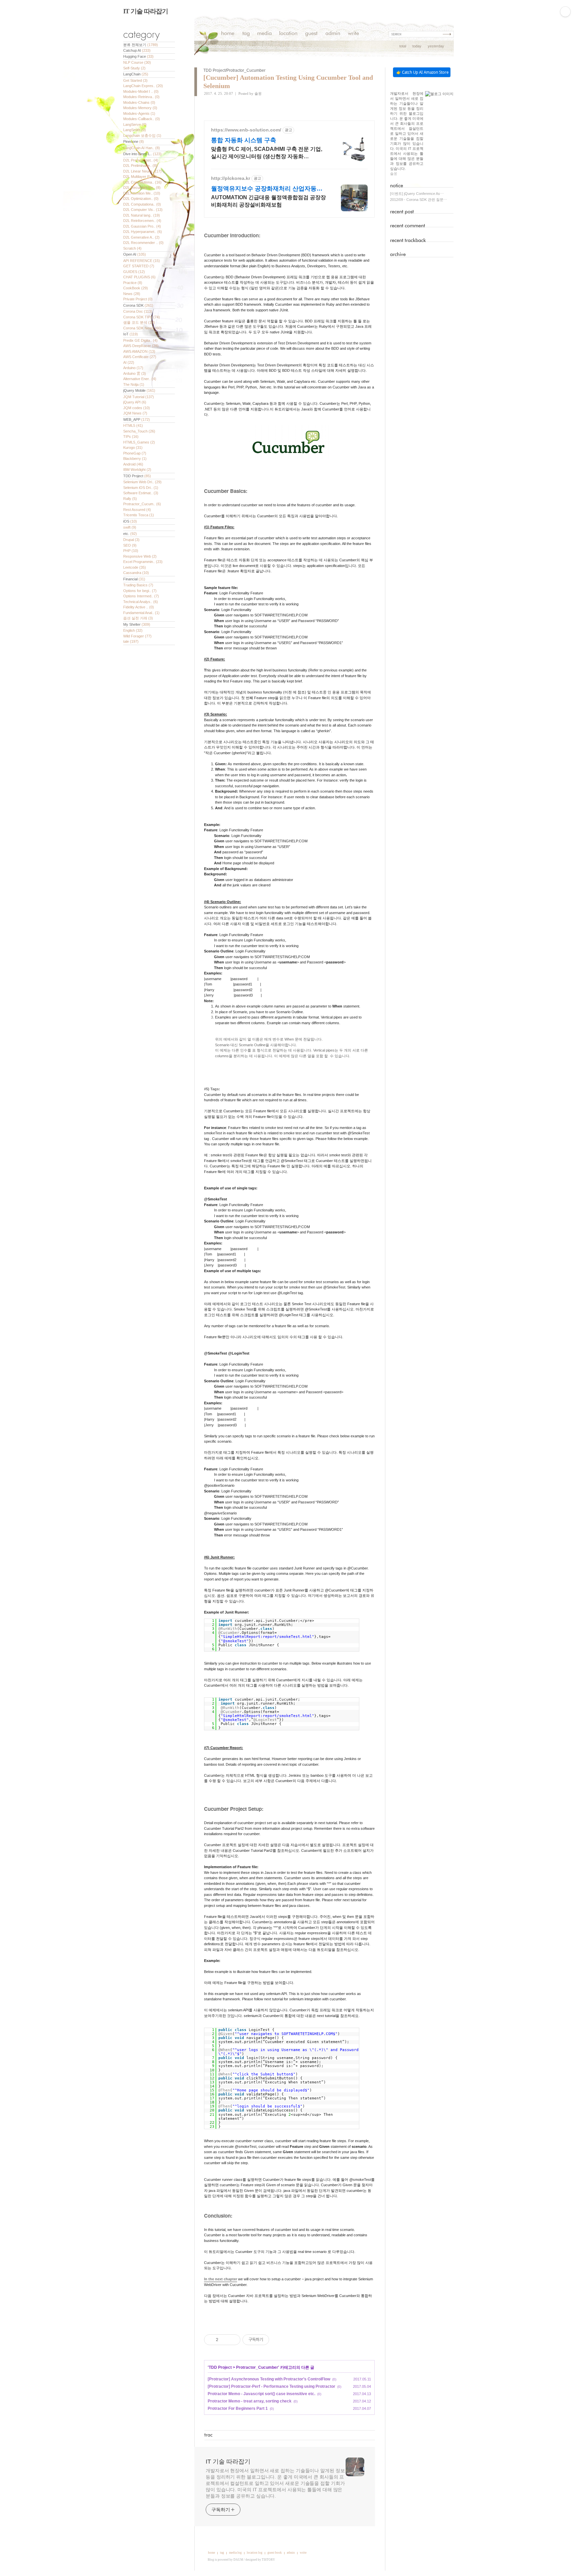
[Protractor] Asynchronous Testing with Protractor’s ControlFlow (269, 2379)
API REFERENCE (142, 261)
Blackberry (135, 459)
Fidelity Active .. (139, 607)
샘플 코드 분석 (139, 322)
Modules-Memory (140, 108)
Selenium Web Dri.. (142, 482)
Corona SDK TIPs (142, 317)
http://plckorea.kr (231, 178)
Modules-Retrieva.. (141, 97)
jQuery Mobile (139, 390)
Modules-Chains (139, 102)
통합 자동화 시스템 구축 (244, 140)
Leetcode (135, 567)
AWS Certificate (140, 357)
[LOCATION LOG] (288, 34)
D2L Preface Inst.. (141, 160)
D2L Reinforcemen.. (142, 221)
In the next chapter (221, 2279)
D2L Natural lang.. (142, 215)
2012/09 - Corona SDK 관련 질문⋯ (419, 200)
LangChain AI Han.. (142, 148)
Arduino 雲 (135, 373)
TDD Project (137, 476)
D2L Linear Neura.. (142, 171)
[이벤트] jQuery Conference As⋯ (417, 194)
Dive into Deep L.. (142, 154)
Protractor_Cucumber (257, 2367)
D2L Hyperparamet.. (143, 232)
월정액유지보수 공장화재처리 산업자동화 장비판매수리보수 (267, 189)
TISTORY (268, 2560)
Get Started (135, 80)
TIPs (131, 437)
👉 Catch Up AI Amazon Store (422, 72)
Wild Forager (137, 636)
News (132, 294)
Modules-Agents (139, 113)
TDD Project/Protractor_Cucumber (234, 70)
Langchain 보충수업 (142, 135)
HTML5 (133, 425)
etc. (130, 534)
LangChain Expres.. (143, 86)
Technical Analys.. (141, 602)
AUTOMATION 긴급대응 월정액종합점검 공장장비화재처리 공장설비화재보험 (268, 201)
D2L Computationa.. (142, 204)
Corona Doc (138, 311)
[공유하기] (225, 2340)
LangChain (136, 74)
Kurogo (133, 448)
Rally (130, 499)
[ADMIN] (333, 34)
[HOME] (228, 34)
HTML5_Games (139, 442)
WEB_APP (137, 419)
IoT (131, 334)
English (133, 630)
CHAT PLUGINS (139, 277)
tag (222, 2553)
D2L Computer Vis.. (143, 210)
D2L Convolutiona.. (142, 182)
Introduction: (245, 235)
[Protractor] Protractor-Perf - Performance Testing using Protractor (271, 2386)
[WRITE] (353, 34)
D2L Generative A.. (141, 237)
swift (130, 527)
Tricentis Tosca (139, 515)
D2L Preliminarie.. (140, 166)
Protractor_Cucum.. (142, 504)
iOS (130, 521)
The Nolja (134, 384)
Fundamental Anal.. (141, 613)
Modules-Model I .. (141, 91)
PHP (131, 551)
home (212, 2553)
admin (291, 2553)
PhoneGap (135, 453)
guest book (275, 2553)
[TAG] (246, 34)
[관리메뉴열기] (565, 12)
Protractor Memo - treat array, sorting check (250, 2401)
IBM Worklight (137, 470)
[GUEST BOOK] (311, 34)
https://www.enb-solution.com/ (246, 130)
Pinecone (134, 141)
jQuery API (135, 402)
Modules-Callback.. (142, 119)
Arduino (133, 368)
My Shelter (137, 624)
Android (133, 464)
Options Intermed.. (141, 596)
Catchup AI (137, 50)
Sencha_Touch (139, 431)
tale (131, 641)
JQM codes (137, 408)
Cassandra (136, 573)
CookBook (136, 288)
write (303, 2553)
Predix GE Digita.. (140, 340)
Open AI (135, 254)
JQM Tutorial (139, 397)
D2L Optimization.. (141, 199)
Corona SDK (138, 305)
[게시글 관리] (233, 2340)
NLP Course (137, 62)
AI (129, 362)
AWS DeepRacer (141, 346)
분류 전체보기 (141, 45)
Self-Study (134, 68)
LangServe (135, 124)
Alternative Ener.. (140, 379)
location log (255, 2553)
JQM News (135, 413)
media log (235, 2553)
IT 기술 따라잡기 (146, 11)
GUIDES (134, 272)
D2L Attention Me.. (142, 193)
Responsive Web (140, 556)
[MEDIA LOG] (264, 34)
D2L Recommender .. (143, 243)
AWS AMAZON (139, 351)
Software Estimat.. (141, 493)
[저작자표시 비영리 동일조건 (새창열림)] (278, 2340)
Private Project (138, 299)
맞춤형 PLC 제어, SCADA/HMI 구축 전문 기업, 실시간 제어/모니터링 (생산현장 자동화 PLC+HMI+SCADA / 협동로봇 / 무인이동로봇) (267, 153)
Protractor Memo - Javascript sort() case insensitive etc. (261, 2394)
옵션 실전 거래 (138, 618)
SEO (130, 545)
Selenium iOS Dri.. (141, 488)
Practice (133, 283)
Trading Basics (138, 585)
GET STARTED (139, 266)
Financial (134, 579)
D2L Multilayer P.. (140, 177)
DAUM (238, 2560)
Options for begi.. (140, 591)
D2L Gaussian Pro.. (142, 226)
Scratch (132, 248)
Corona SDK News (142, 328)
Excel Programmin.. (143, 562)
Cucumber (217, 235)
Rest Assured (137, 510)
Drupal (131, 540)
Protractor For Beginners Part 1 (238, 2408)
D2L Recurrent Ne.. (142, 188)
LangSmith (135, 130)
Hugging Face (138, 56)
